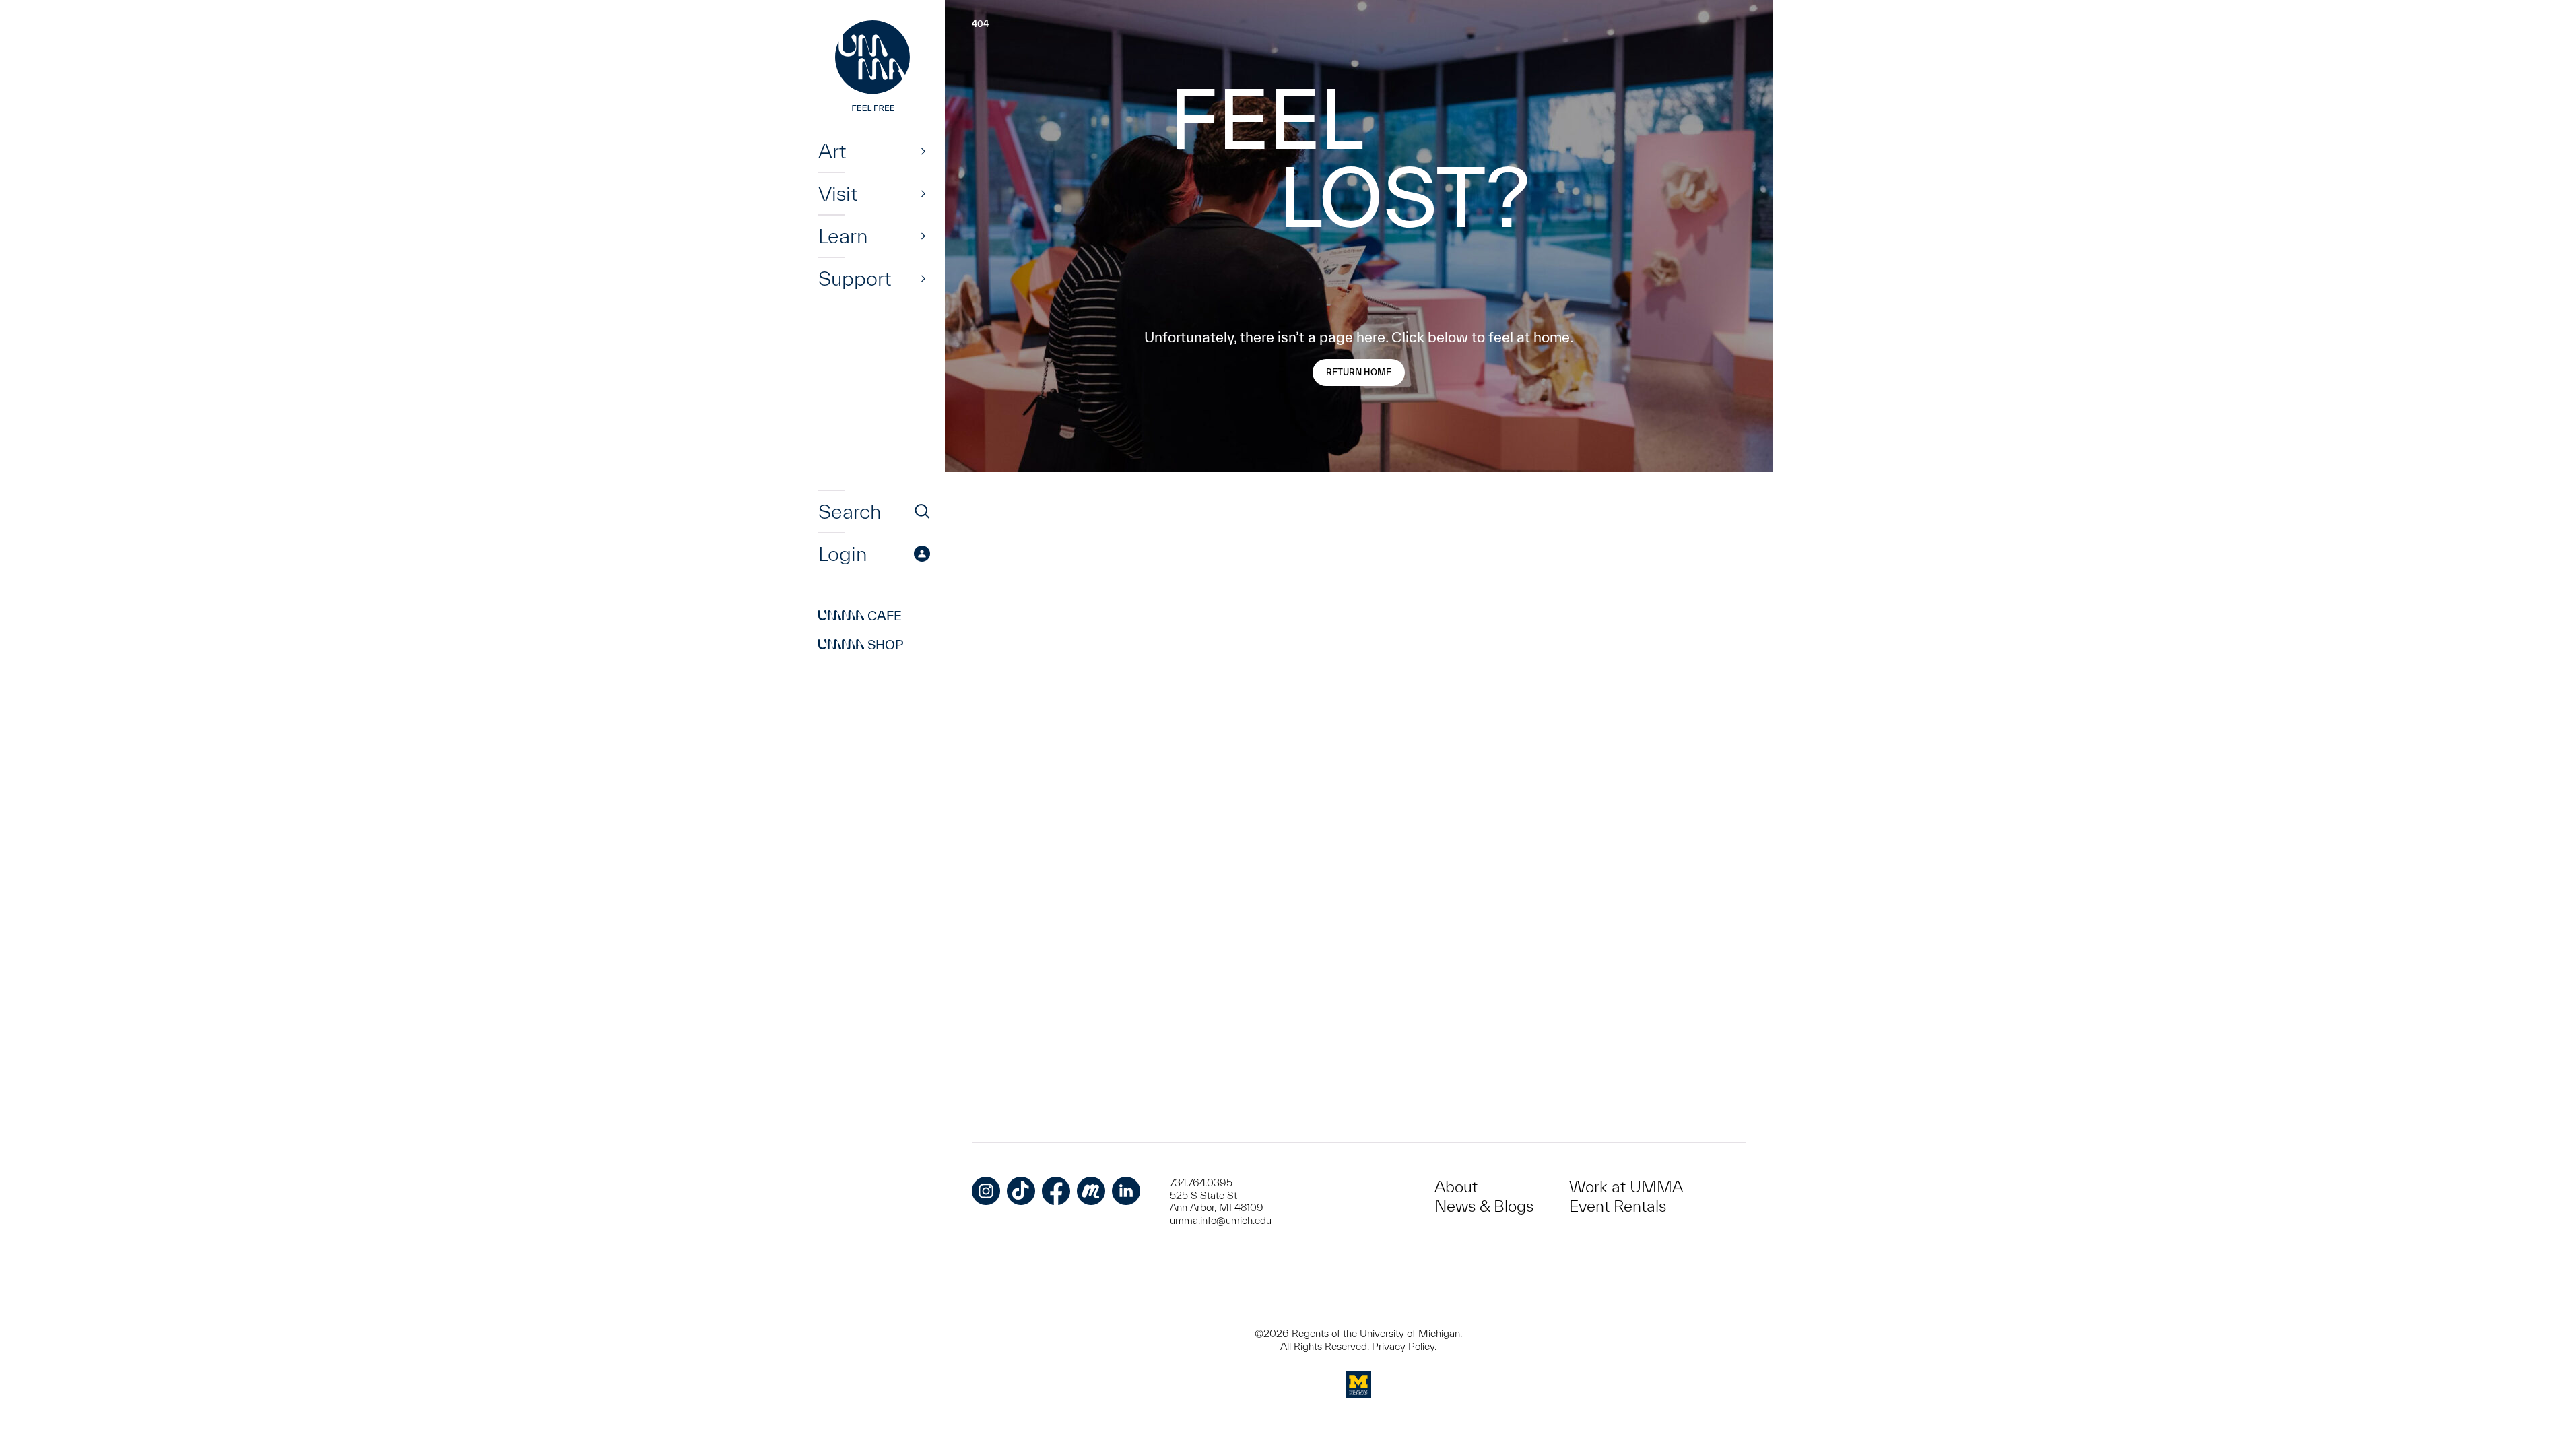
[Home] (874, 67)
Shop (861, 645)
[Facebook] (1056, 1191)
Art (832, 151)
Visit (838, 193)
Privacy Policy (1403, 1346)
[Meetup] (1091, 1191)
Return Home (1359, 372)
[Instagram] (986, 1191)
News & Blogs (1484, 1206)
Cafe (860, 616)
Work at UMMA (1626, 1187)
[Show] (923, 151)
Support (855, 278)
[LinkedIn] (1126, 1191)
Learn (843, 236)
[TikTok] (1021, 1191)
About (1456, 1187)
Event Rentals (1618, 1206)
